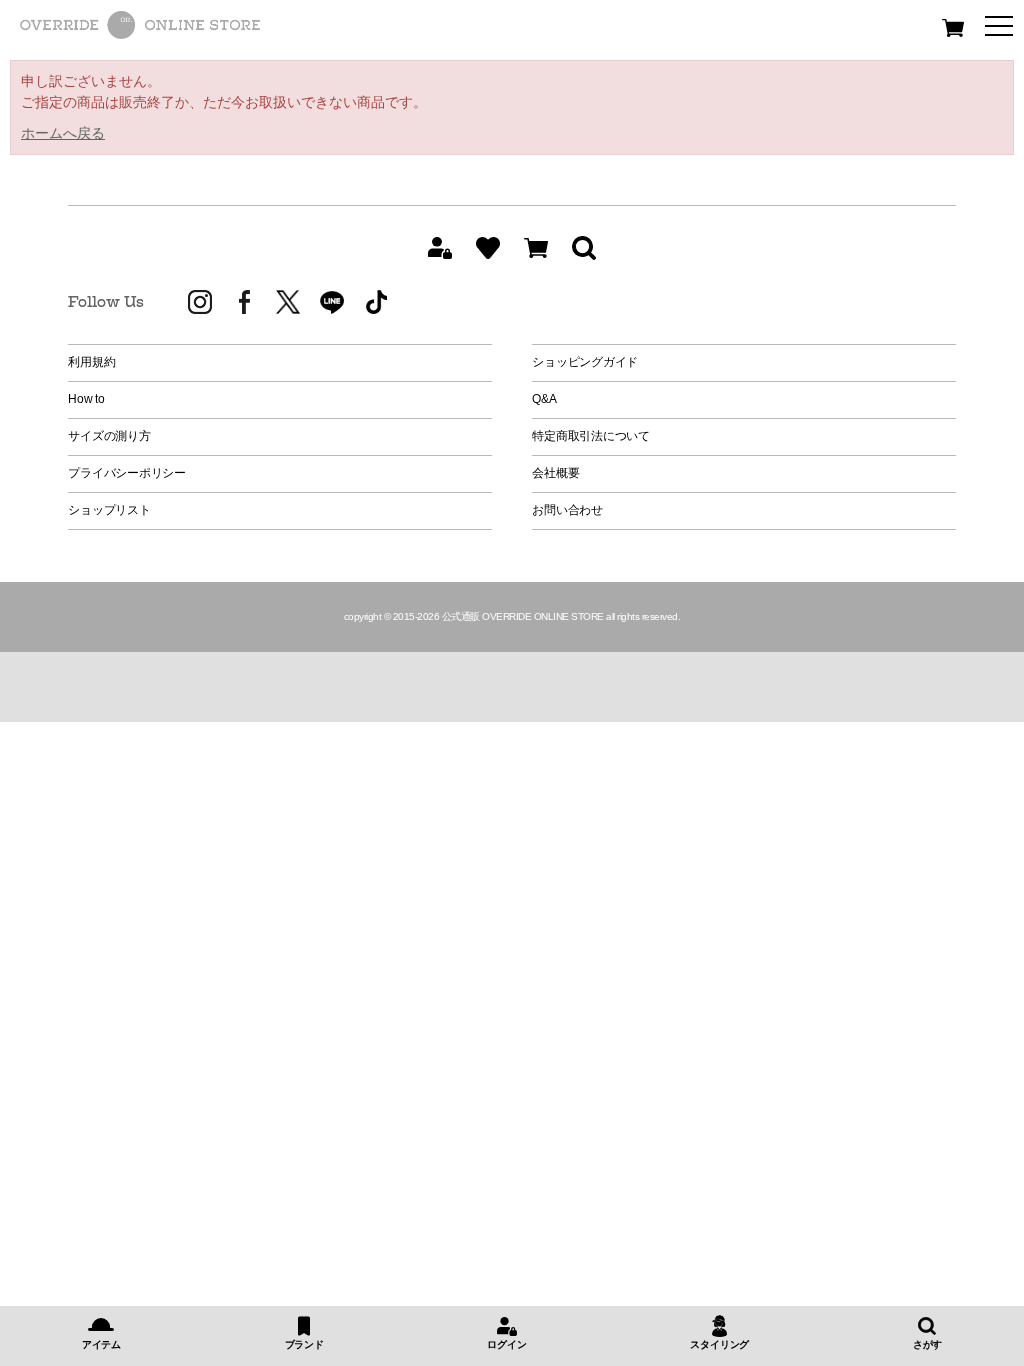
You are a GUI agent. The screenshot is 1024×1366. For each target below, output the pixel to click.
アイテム (101, 1344)
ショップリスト (109, 510)
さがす (927, 1344)
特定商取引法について (591, 436)
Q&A (544, 399)
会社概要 (555, 473)
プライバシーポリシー (127, 473)
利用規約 (91, 362)
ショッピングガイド (585, 362)
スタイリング (719, 1344)
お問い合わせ (567, 510)
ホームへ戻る (63, 133)
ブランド (304, 1344)
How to (86, 399)
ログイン (506, 1344)
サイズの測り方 (109, 436)
